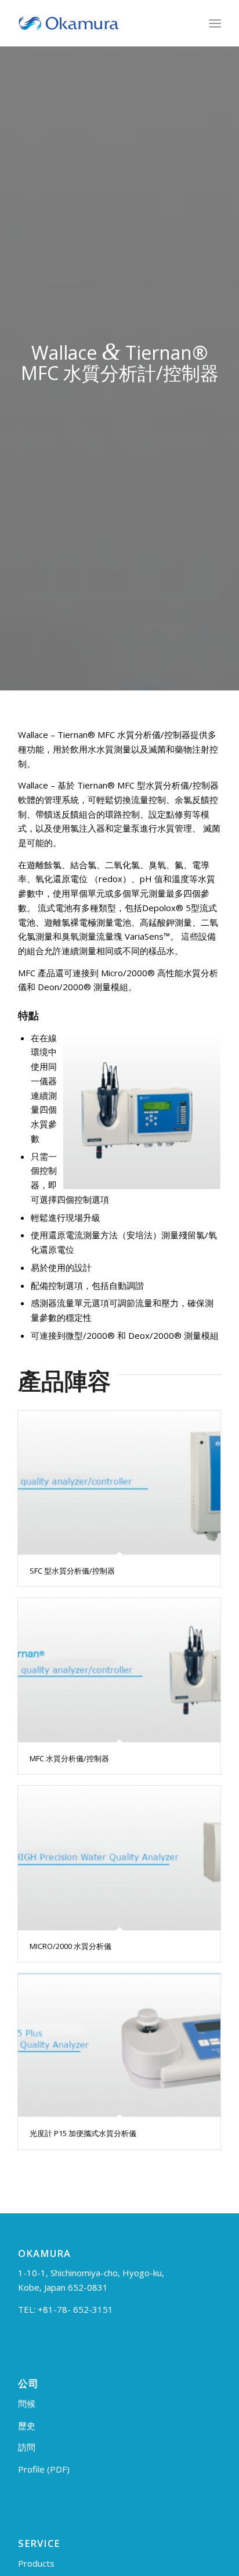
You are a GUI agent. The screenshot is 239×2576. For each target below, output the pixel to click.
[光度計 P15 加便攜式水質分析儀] (119, 2045)
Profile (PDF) (44, 2469)
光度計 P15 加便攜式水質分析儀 (83, 2133)
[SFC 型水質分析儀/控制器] (119, 1483)
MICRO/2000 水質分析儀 (70, 1946)
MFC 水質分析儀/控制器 (69, 1758)
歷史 (27, 2425)
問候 (27, 2403)
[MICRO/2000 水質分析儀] (119, 1858)
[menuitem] (215, 23)
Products (36, 2563)
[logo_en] (99, 23)
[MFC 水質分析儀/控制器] (119, 1670)
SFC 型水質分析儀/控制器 (72, 1571)
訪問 (27, 2447)
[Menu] (215, 23)
